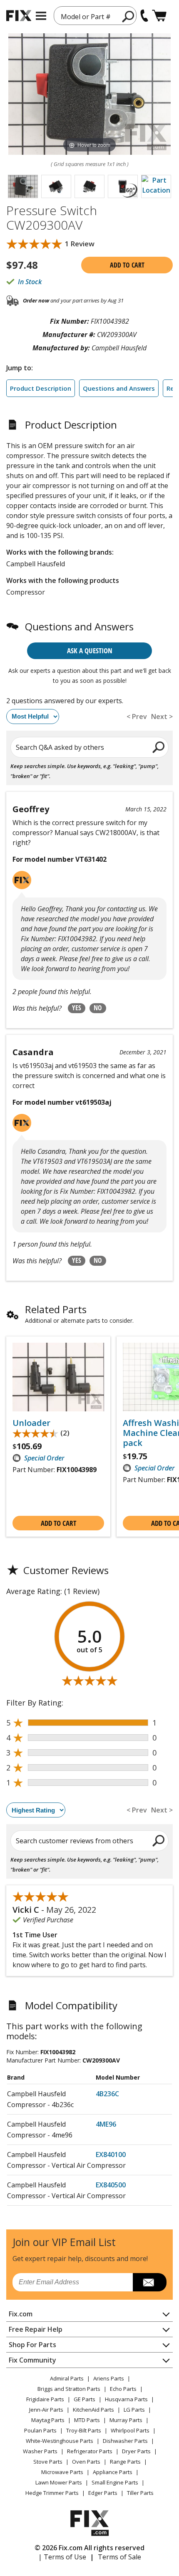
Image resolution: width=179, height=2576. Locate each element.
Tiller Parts (140, 2493)
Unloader (31, 1423)
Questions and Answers (119, 388)
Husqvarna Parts (126, 2399)
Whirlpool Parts (130, 2430)
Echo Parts (123, 2389)
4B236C (107, 2094)
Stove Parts (48, 2462)
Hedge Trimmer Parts (52, 2493)
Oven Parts (86, 2462)
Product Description (41, 388)
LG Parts (134, 2410)
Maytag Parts (48, 2420)
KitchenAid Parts (93, 2410)
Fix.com (21, 2314)
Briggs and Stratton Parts (69, 2389)
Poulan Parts (40, 2430)
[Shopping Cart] (159, 16)
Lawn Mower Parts (59, 2482)
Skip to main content (90, 24)
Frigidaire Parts (45, 2399)
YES (77, 1008)
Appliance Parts (113, 2472)
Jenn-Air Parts (46, 2410)
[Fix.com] (19, 16)
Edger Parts (103, 2493)
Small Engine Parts (115, 2482)
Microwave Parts (62, 2472)
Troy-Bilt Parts (84, 2430)
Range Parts (125, 2462)
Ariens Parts (109, 2378)
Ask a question (90, 651)
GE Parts (85, 2399)
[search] (128, 16)
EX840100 (111, 2155)
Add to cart (127, 265)
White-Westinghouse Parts (60, 2441)
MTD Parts (87, 2420)
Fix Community (32, 2360)
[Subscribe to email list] (150, 2282)
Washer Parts (40, 2451)
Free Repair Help (36, 2329)
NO (98, 1008)
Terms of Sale (119, 2557)
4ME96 (106, 2124)
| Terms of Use (62, 2557)
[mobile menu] (41, 16)
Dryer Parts (136, 2451)
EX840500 (111, 2185)
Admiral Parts (67, 2378)
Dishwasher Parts (125, 2441)
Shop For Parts (32, 2345)
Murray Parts (126, 2420)
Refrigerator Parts (90, 2451)
